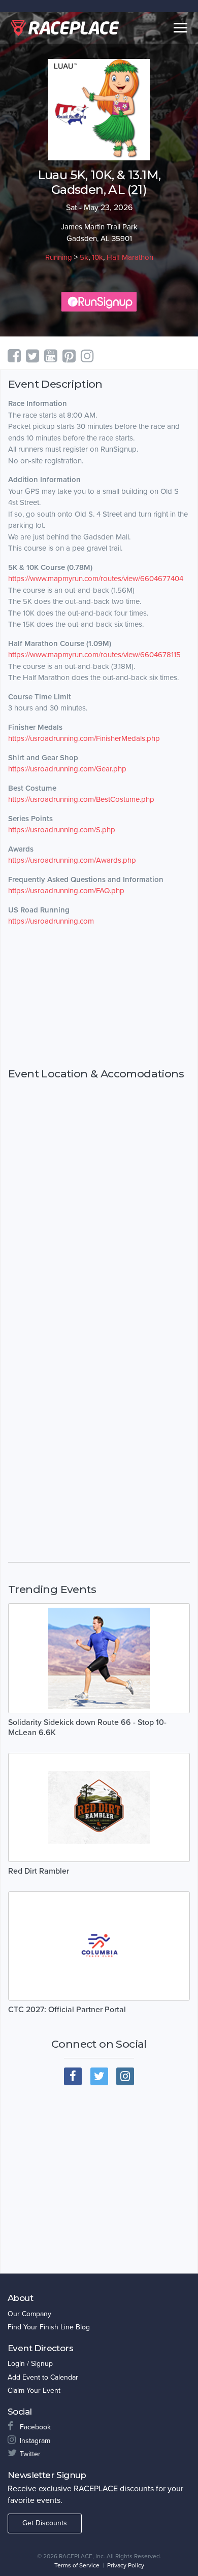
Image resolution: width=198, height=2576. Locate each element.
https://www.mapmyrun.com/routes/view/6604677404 (96, 579)
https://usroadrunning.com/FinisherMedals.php (84, 738)
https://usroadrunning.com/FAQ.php (66, 891)
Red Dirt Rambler (39, 1871)
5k (84, 257)
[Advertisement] (99, 997)
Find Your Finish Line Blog (49, 2327)
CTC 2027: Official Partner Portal (67, 2010)
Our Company (29, 2314)
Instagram (35, 2441)
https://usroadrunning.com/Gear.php (67, 769)
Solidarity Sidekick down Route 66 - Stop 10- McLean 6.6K (87, 1727)
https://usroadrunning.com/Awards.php (72, 860)
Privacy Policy (126, 2565)
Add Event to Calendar (43, 2377)
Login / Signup (30, 2364)
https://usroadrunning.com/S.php (62, 830)
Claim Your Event (34, 2391)
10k (97, 257)
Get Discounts (45, 2523)
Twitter (30, 2454)
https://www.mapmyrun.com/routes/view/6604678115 (94, 655)
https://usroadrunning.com (51, 921)
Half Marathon (130, 257)
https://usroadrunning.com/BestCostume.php (81, 799)
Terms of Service (77, 2565)
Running (59, 257)
